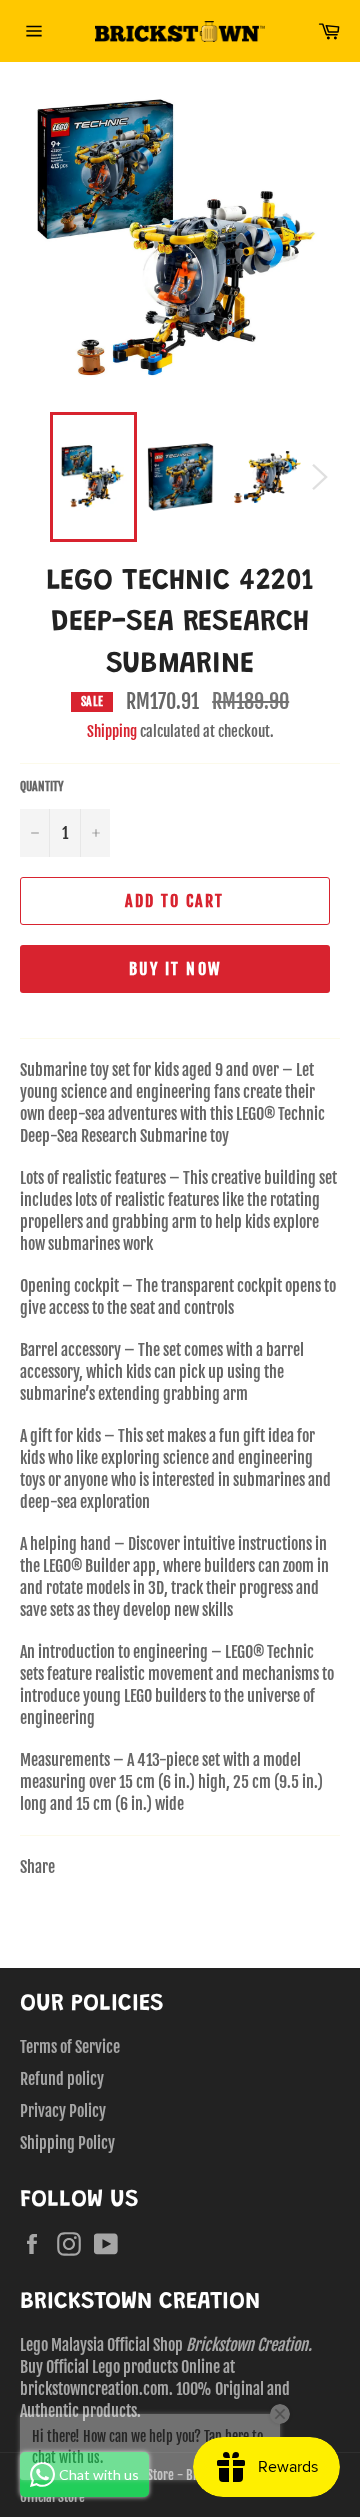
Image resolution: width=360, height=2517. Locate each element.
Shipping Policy (67, 2143)
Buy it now (175, 969)
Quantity (42, 786)
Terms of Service (70, 2047)
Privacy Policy (63, 2111)
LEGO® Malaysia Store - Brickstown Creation (175, 2475)
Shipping (112, 731)
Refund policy (62, 2079)
